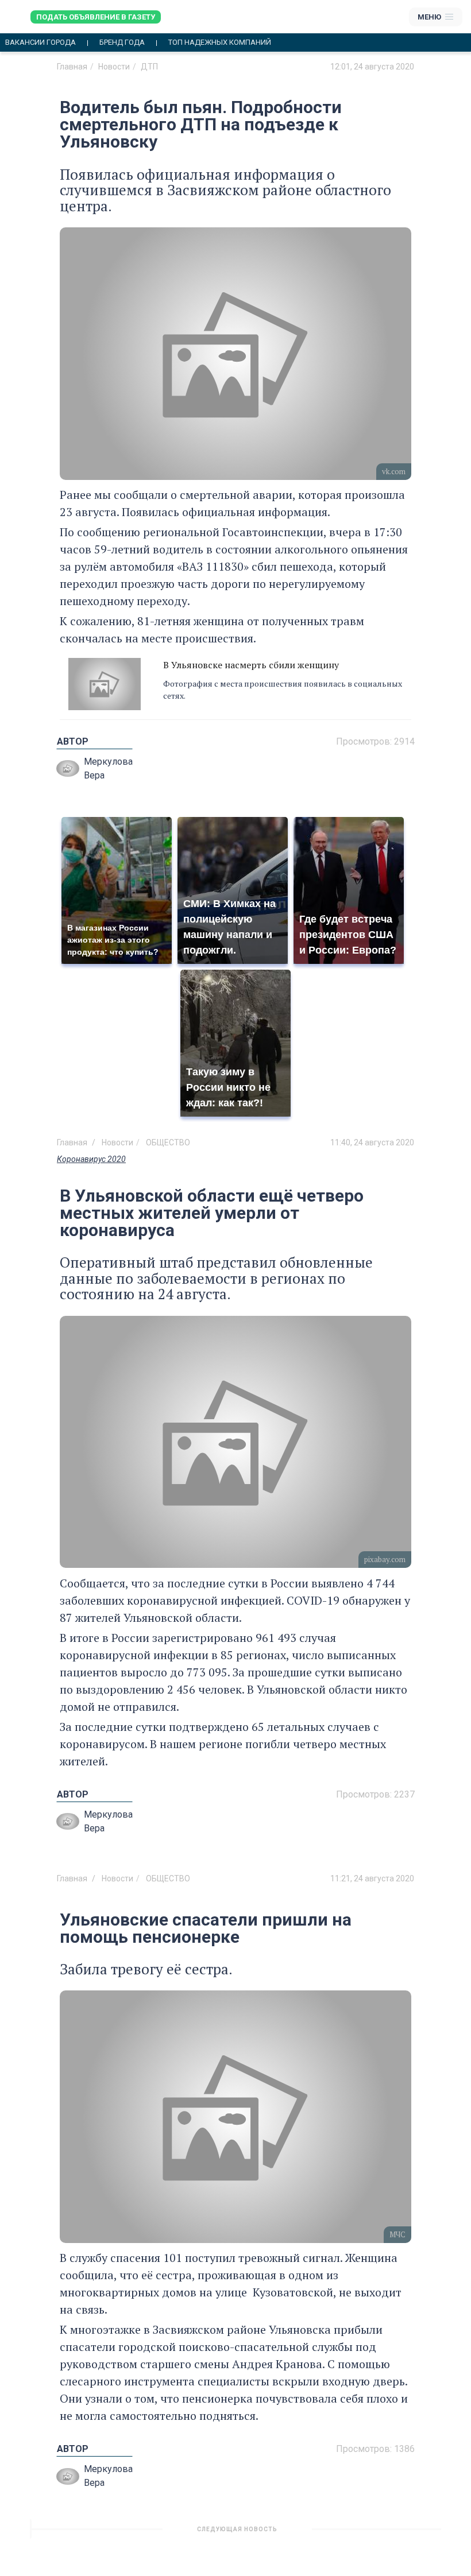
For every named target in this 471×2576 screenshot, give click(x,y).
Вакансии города (40, 42)
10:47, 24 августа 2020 (372, 2534)
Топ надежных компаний (220, 42)
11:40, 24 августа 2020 (372, 1142)
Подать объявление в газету (96, 17)
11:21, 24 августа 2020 (372, 1878)
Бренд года (122, 42)
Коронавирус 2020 (91, 1159)
